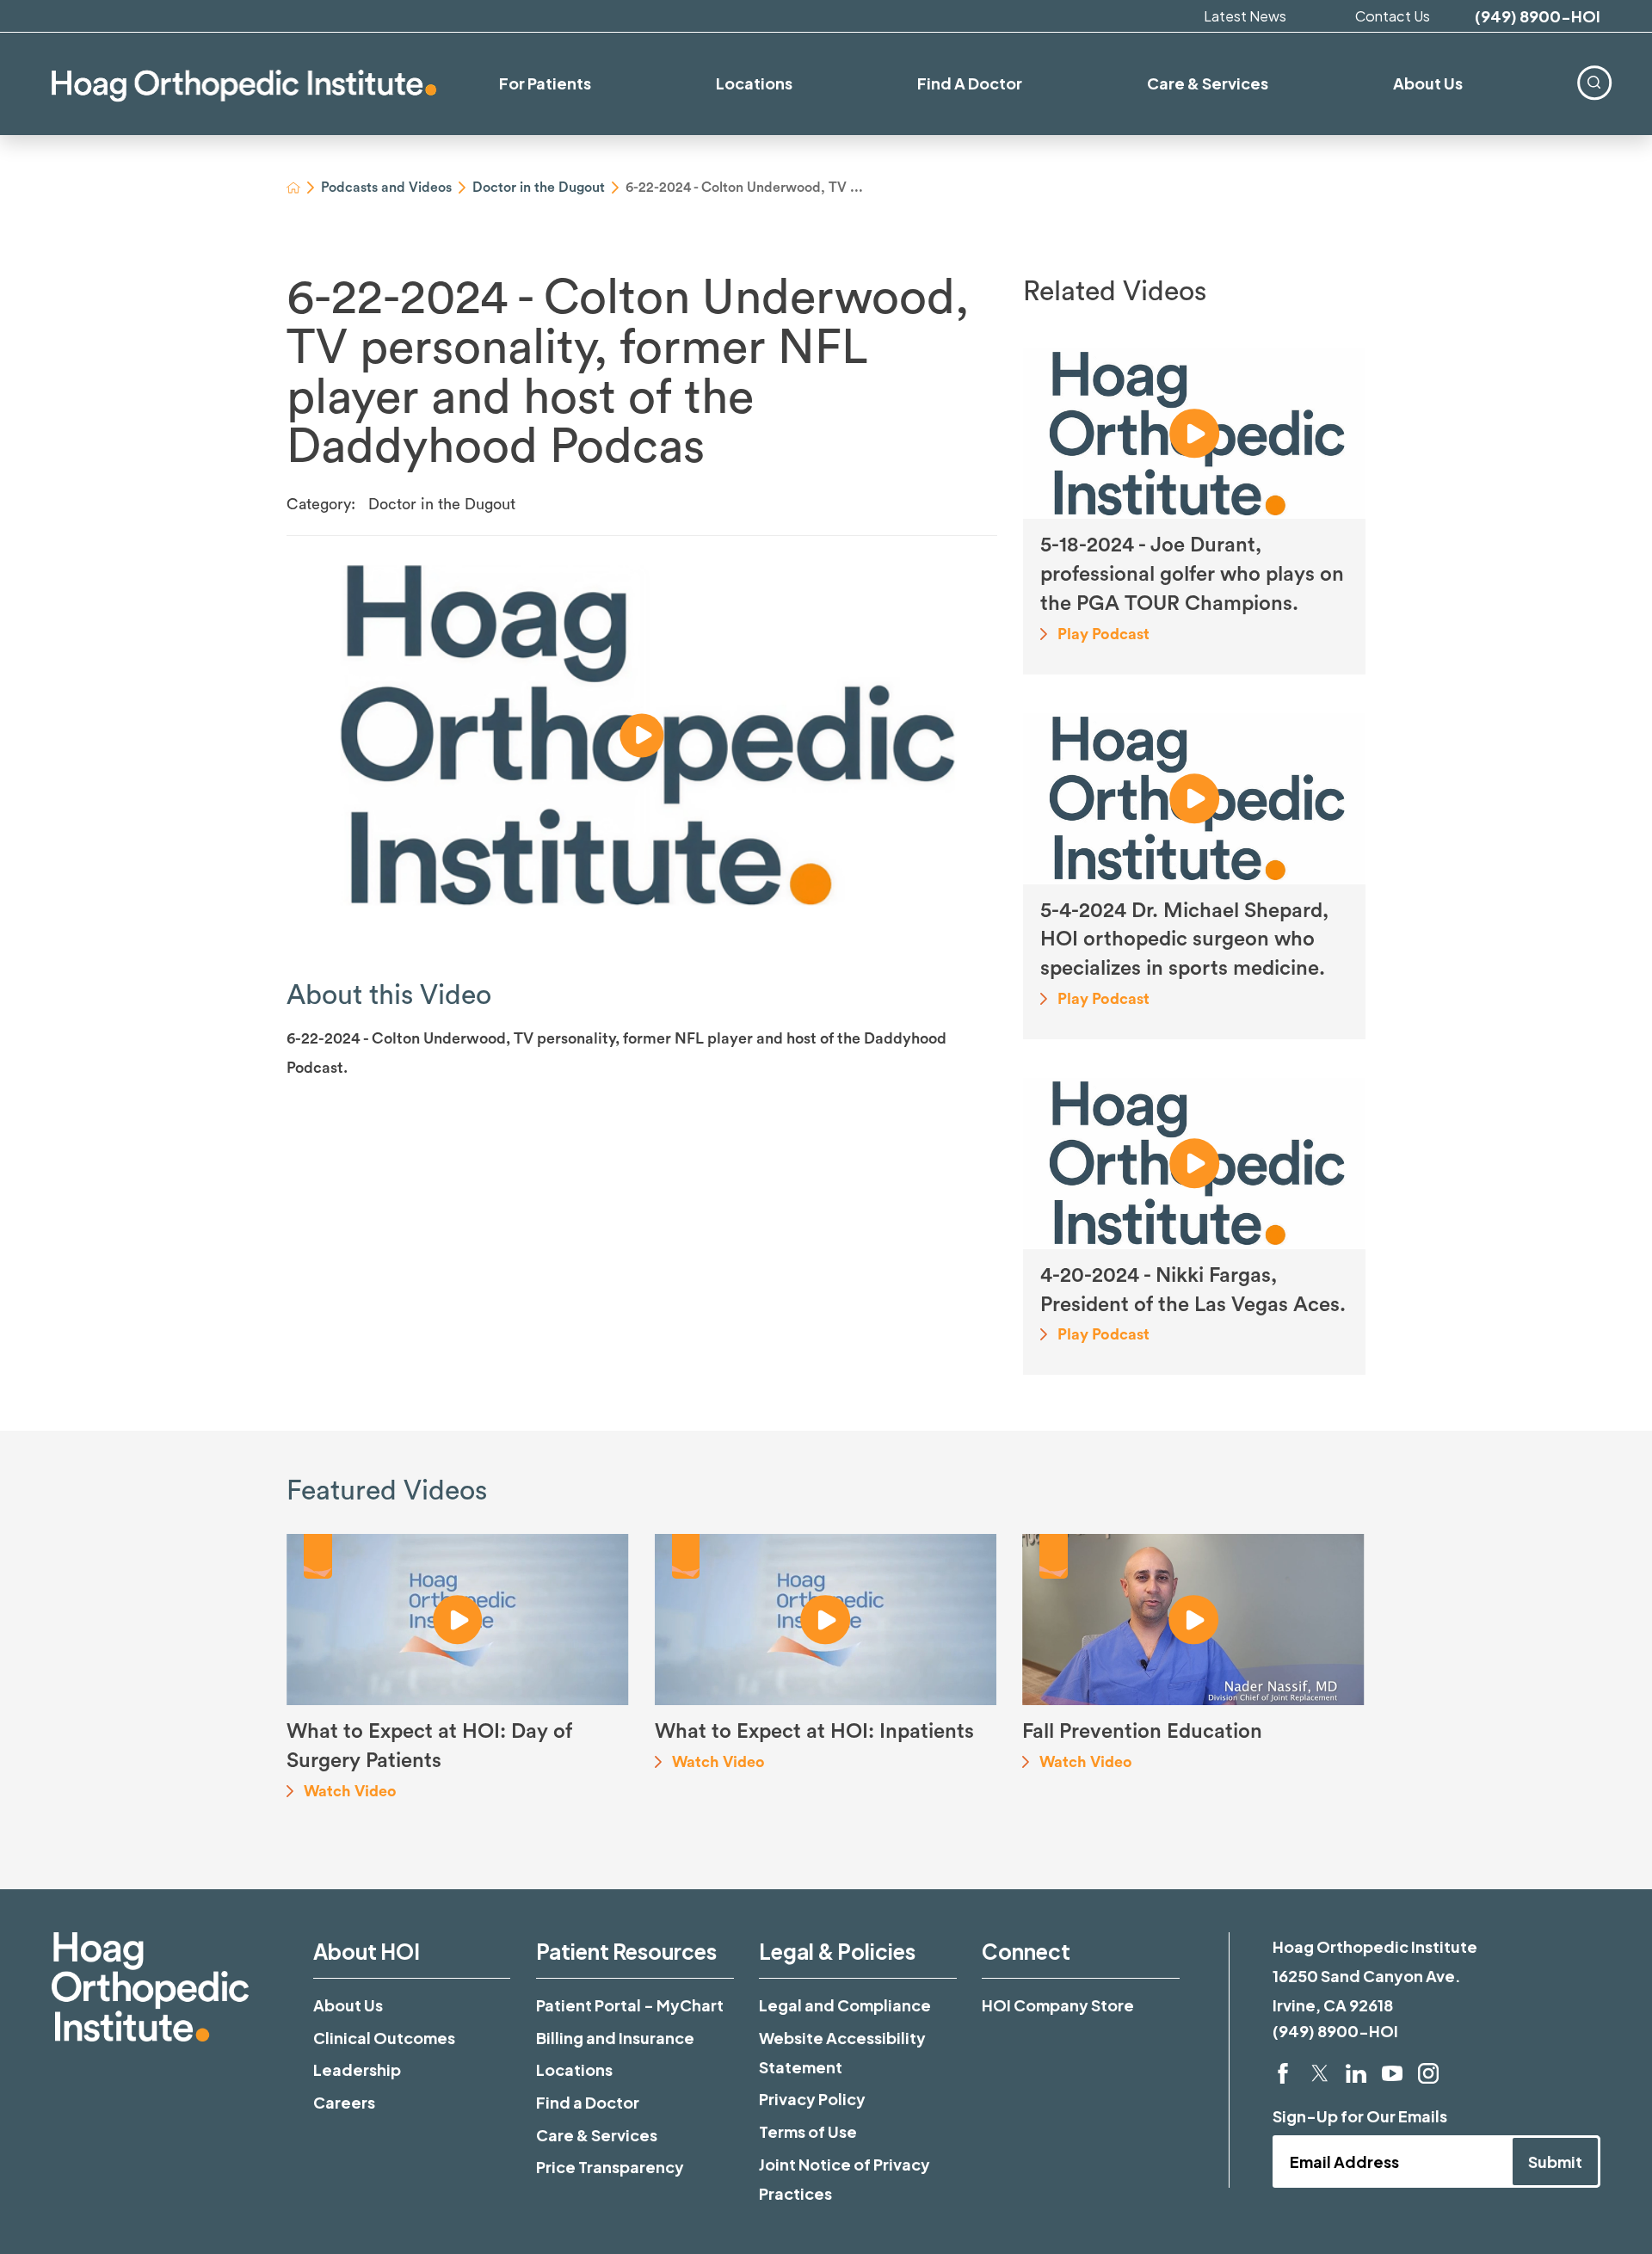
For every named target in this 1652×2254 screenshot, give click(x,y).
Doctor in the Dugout (539, 188)
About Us (348, 2005)
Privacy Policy (812, 2099)
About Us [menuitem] (1428, 83)
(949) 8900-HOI (1538, 16)
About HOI (367, 1951)
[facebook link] (1283, 2073)
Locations (574, 2069)
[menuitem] (1594, 82)
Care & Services (597, 2135)
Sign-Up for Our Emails (1360, 2116)
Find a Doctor (588, 2102)
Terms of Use (808, 2131)
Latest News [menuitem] (1245, 16)
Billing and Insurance (615, 2038)
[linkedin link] (1356, 2073)
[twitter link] (1320, 2073)
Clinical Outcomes (384, 2038)
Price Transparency (610, 2167)
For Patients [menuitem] (545, 83)
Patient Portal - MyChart (630, 2005)
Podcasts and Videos (386, 188)
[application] (642, 735)
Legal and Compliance (845, 2005)
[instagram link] (1428, 2073)
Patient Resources (626, 1951)
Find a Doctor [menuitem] (970, 83)
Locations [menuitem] (754, 83)
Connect (1026, 1951)
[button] (642, 736)
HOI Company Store (1058, 2005)
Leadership (357, 2069)
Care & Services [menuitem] (1208, 83)
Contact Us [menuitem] (1393, 16)
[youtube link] (1392, 2073)
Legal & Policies (837, 1951)
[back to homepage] (293, 188)
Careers (344, 2102)
